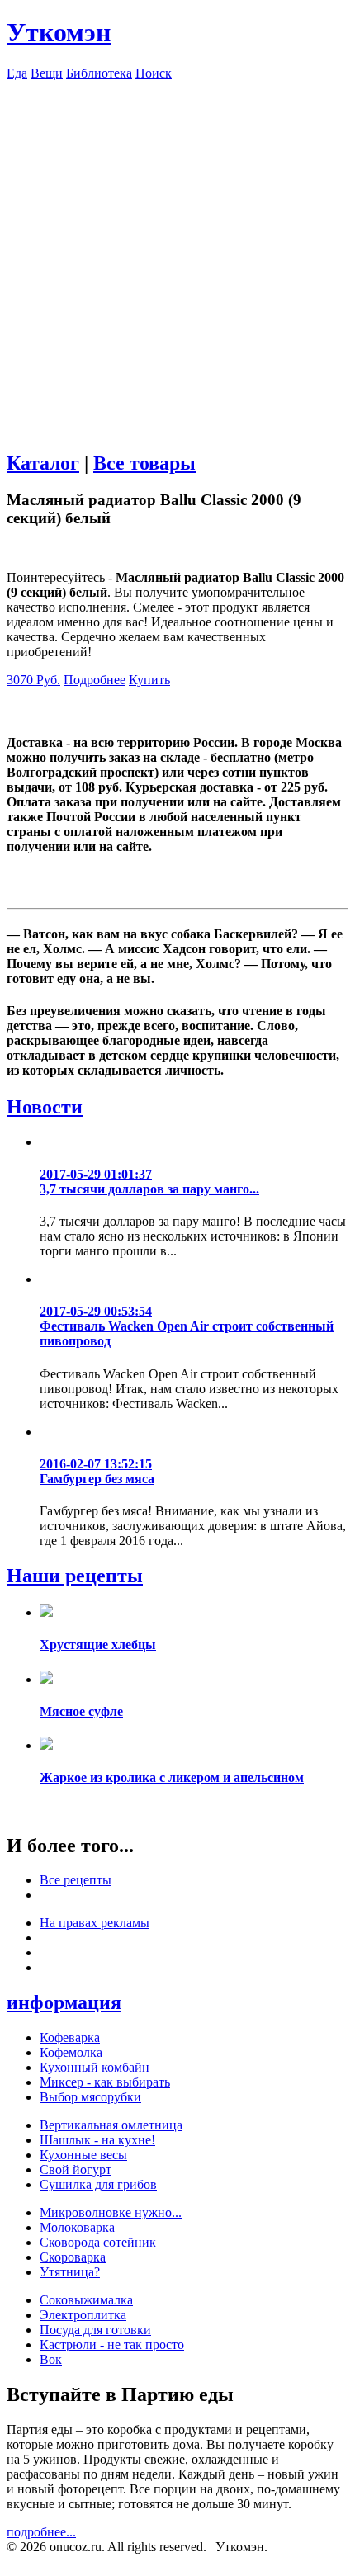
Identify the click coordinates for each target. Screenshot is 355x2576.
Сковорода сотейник (98, 2242)
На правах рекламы (95, 1923)
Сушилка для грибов (98, 2184)
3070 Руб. (33, 680)
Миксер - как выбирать (105, 2082)
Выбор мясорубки (90, 2097)
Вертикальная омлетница (111, 2125)
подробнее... (41, 2532)
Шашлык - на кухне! (97, 2140)
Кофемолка (71, 2052)
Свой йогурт (76, 2170)
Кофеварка (70, 2037)
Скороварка (73, 2257)
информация (64, 2002)
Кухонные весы (83, 2155)
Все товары (144, 463)
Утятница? (70, 2272)
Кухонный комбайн (95, 2067)
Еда (17, 73)
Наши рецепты (75, 1576)
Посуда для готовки (95, 2330)
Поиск (154, 73)
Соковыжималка (86, 2300)
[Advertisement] (177, 258)
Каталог (43, 463)
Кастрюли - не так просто (112, 2344)
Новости (45, 1107)
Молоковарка (77, 2227)
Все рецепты (76, 1880)
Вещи (47, 73)
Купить (149, 680)
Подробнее (95, 680)
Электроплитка (83, 2315)
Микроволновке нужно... (111, 2212)
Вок (51, 2359)
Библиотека (99, 73)
